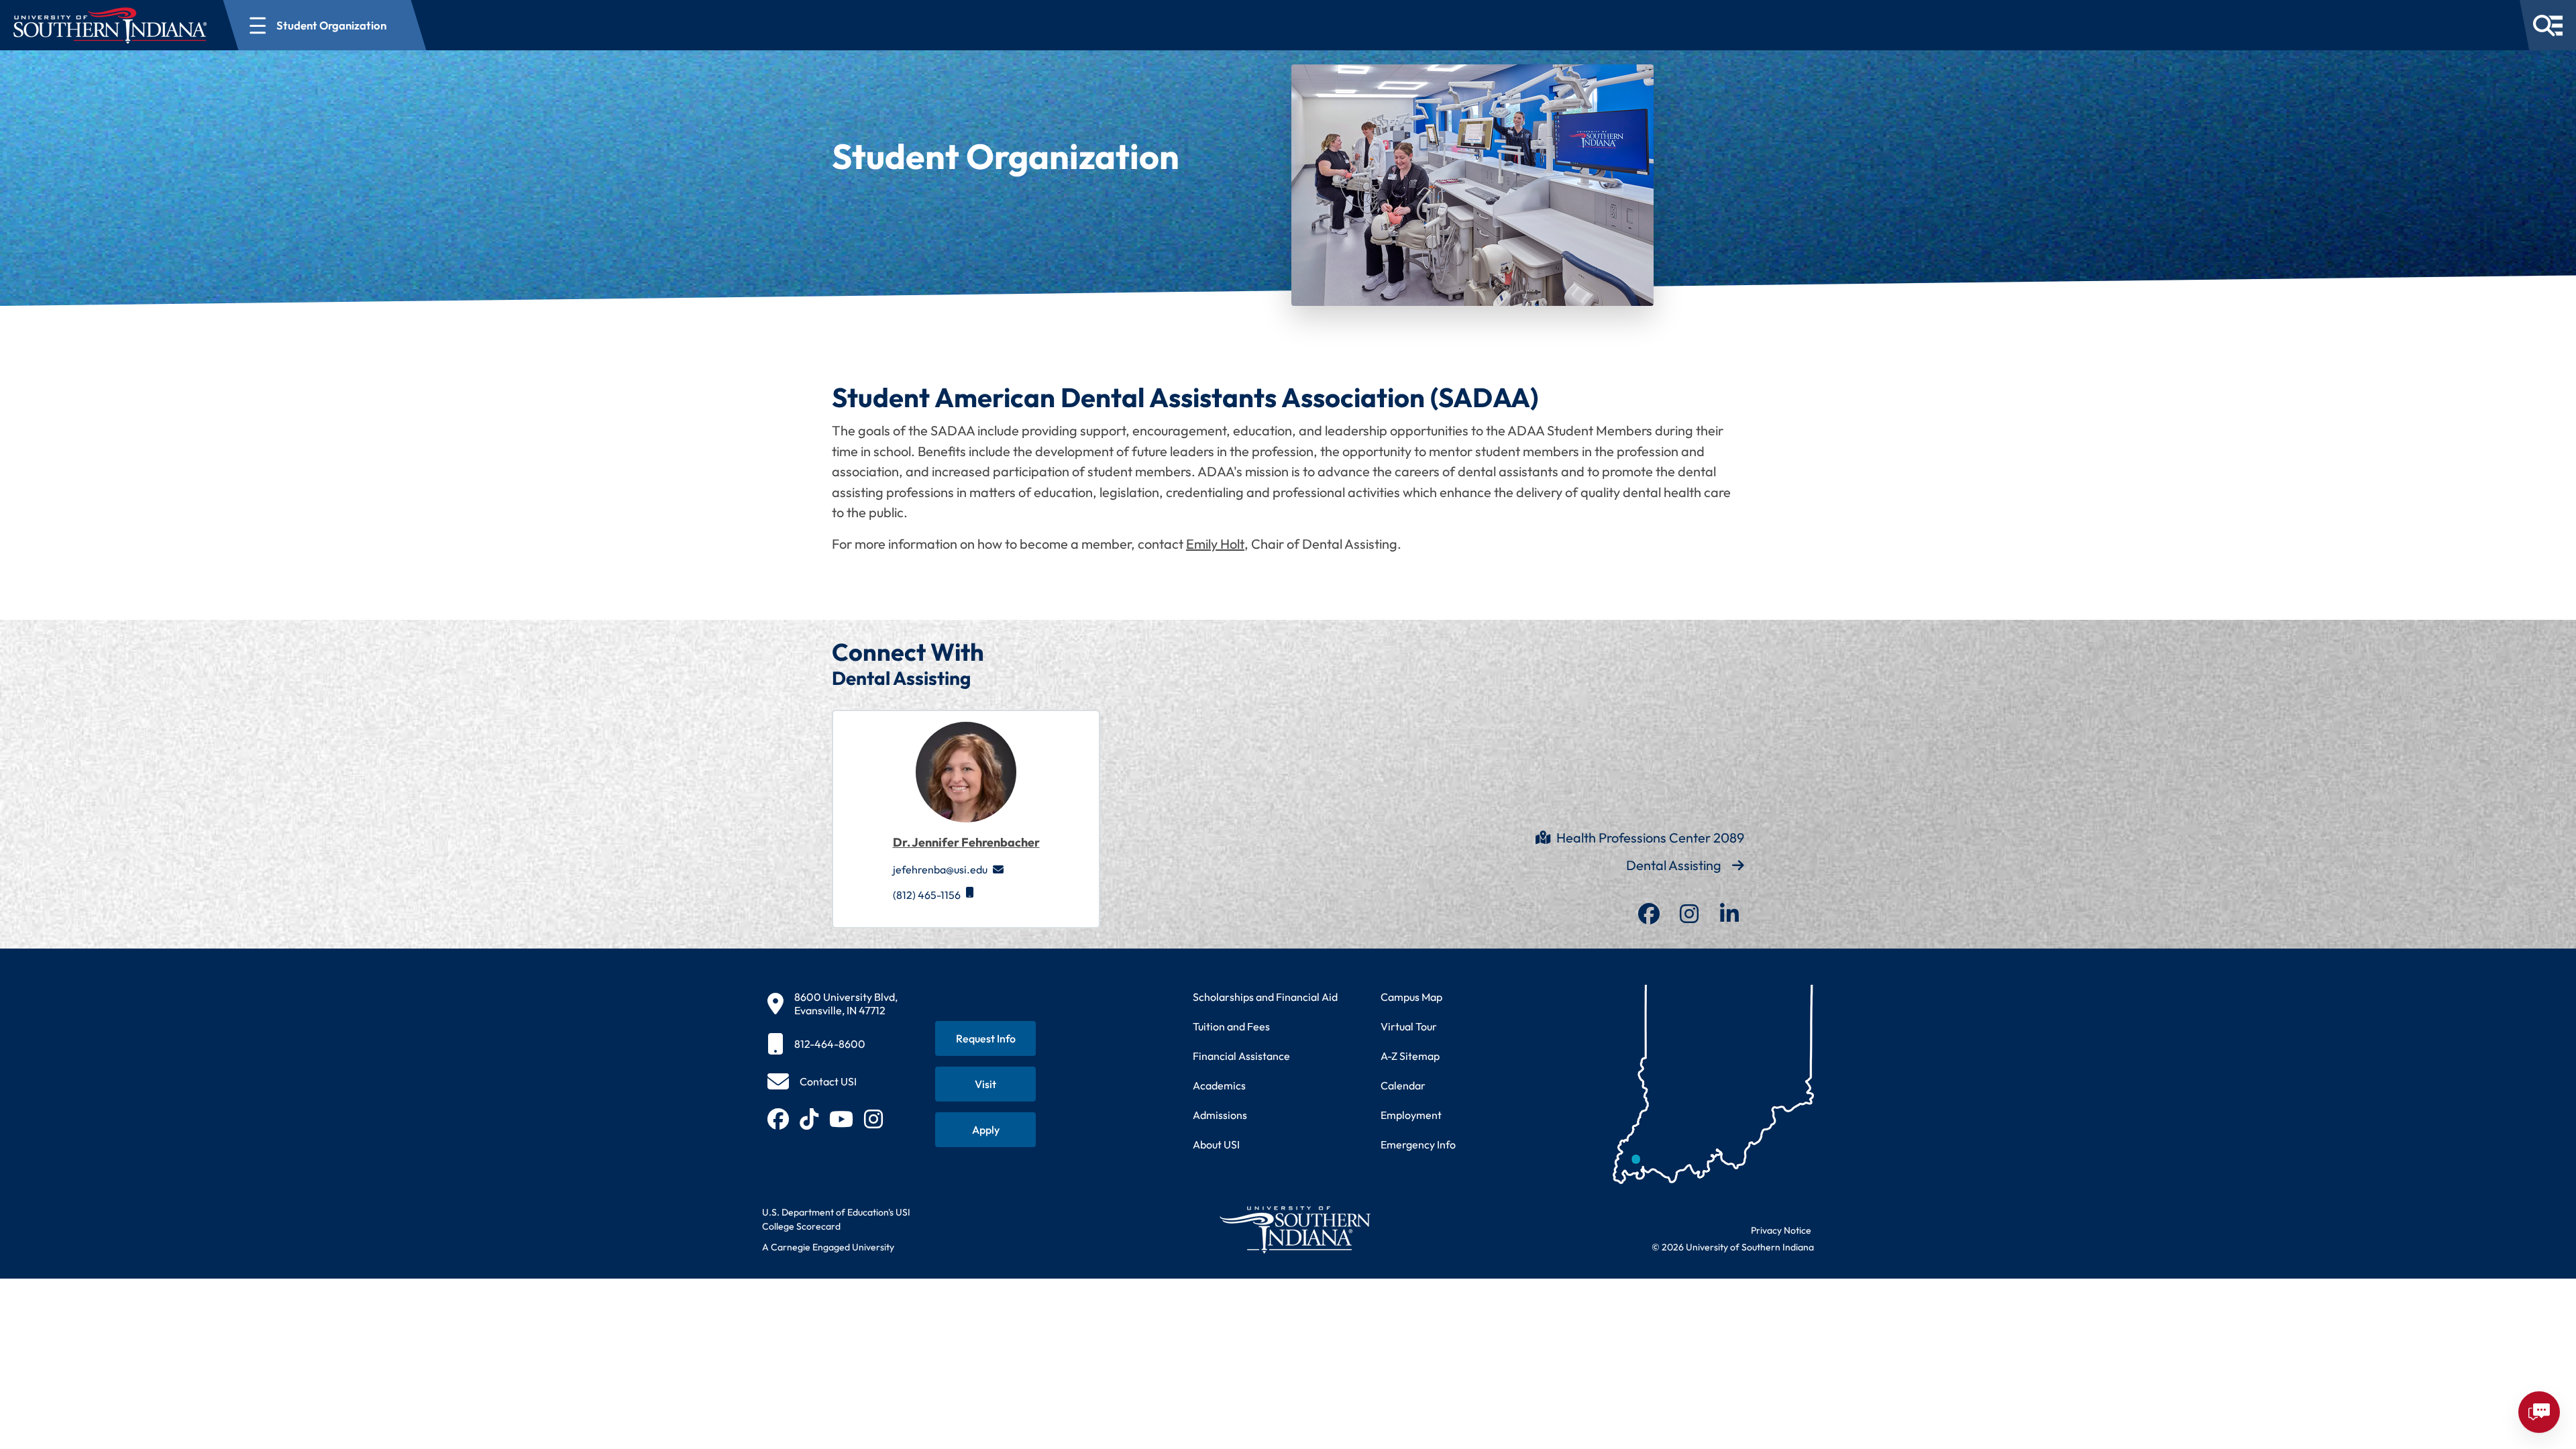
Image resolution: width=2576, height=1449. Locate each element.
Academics (1219, 1085)
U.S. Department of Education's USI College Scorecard (836, 1219)
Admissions (1220, 1115)
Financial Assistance (1241, 1056)
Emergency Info (1418, 1144)
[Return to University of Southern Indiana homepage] (1294, 1229)
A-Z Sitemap (1410, 1056)
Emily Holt (1215, 544)
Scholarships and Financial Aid (1265, 997)
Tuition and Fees (1231, 1026)
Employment (1411, 1115)
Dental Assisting (1674, 865)
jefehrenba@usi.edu (940, 869)
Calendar (1403, 1085)
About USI (1216, 1144)
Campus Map (1411, 997)
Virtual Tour (1409, 1026)
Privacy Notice (1781, 1230)
